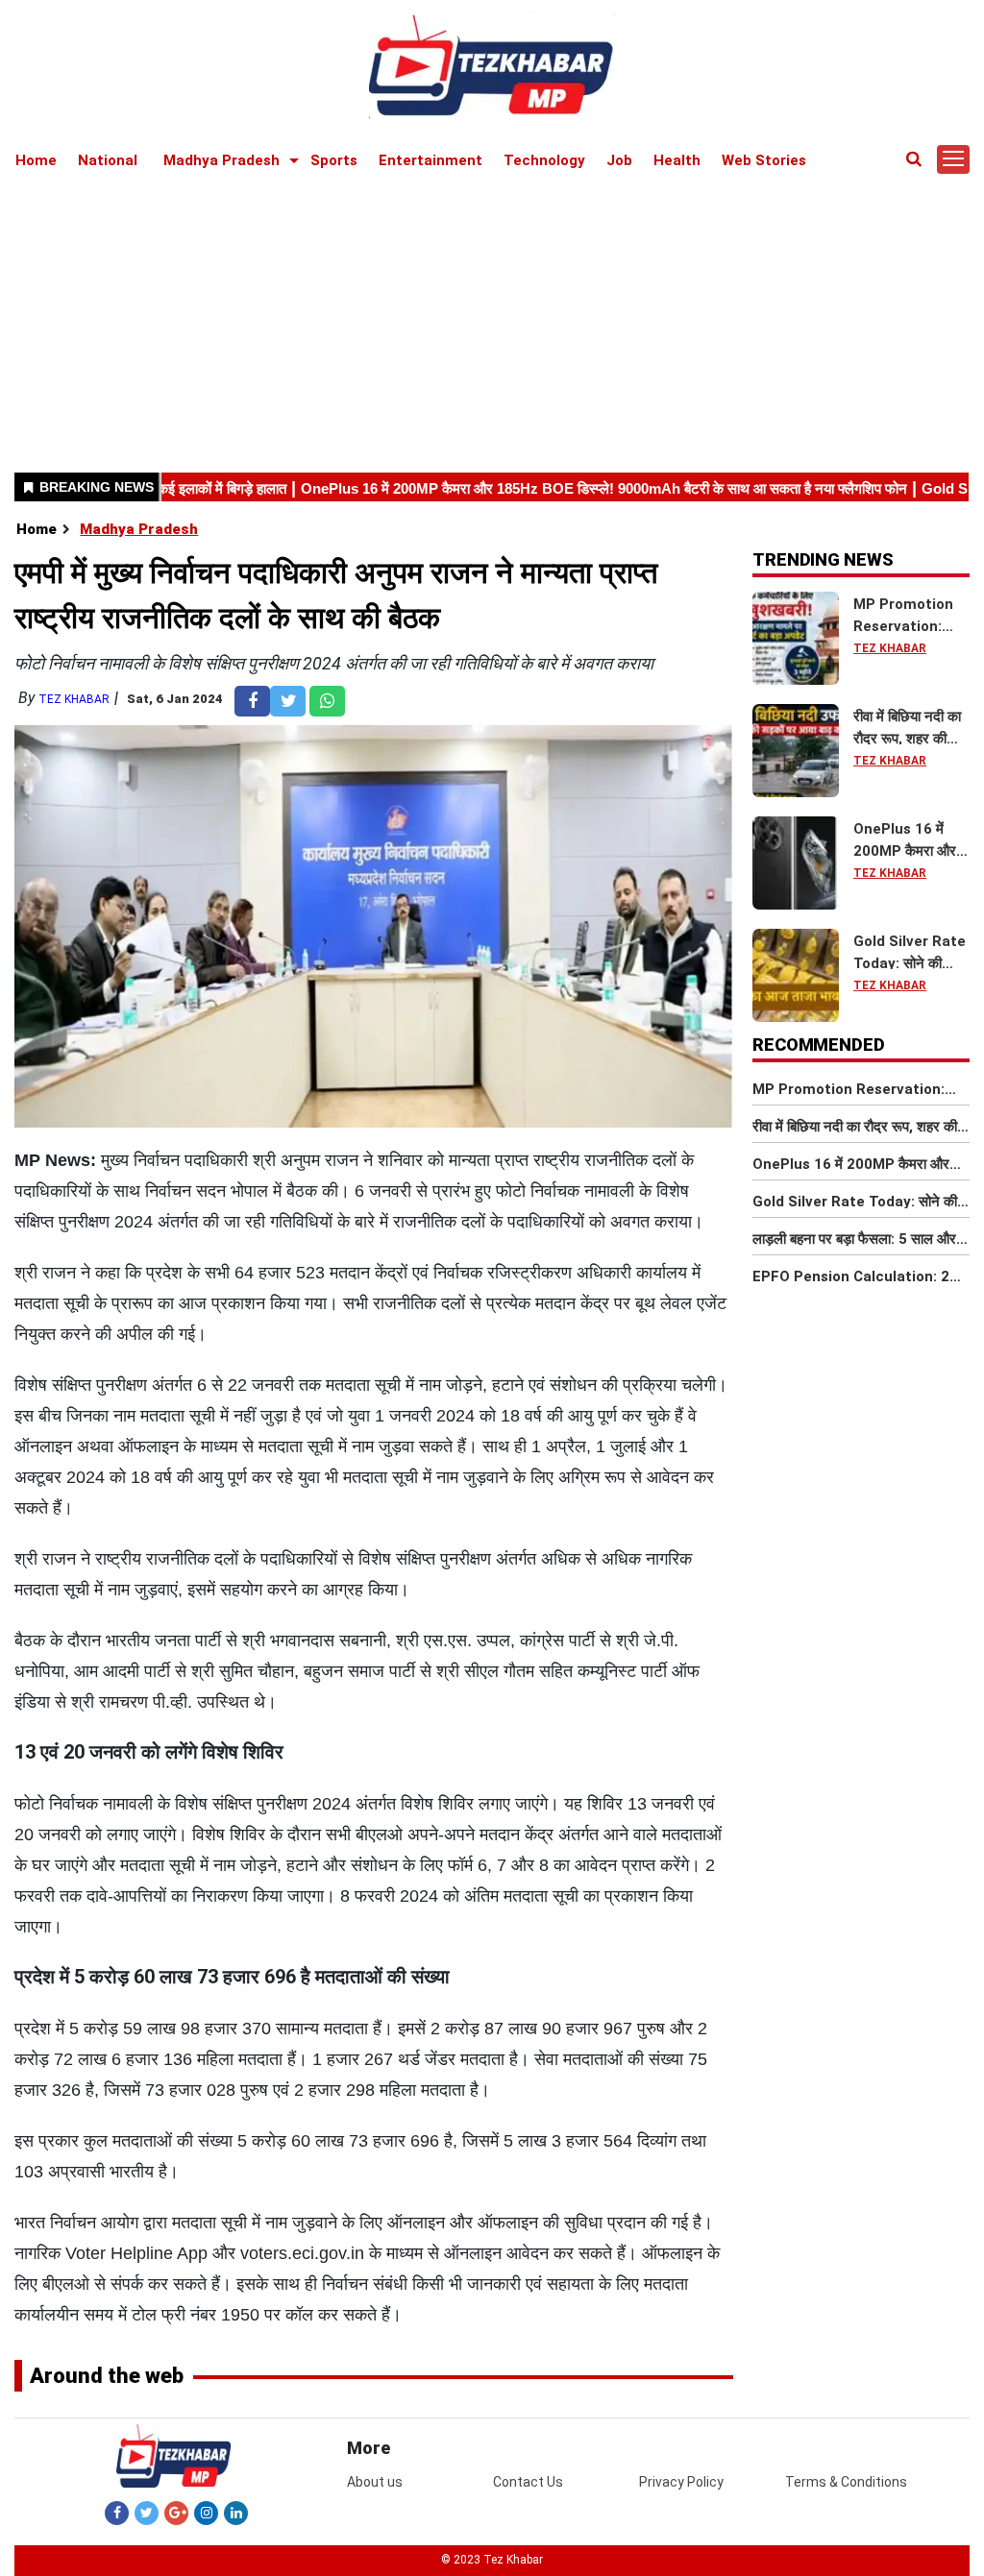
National (108, 160)
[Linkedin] (236, 2513)
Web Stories (764, 160)
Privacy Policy (681, 2482)
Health (677, 160)
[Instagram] (206, 2513)
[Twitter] (147, 2513)
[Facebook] (117, 2513)
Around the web (107, 2376)
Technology (544, 160)
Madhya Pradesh (221, 160)
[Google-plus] (176, 2513)
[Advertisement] (492, 319)
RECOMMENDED (819, 1045)
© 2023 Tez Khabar (492, 2560)
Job (619, 160)
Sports (334, 160)
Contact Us (528, 2482)
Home (36, 160)
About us (375, 2482)
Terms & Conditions (846, 2482)
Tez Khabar (74, 699)
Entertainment (430, 160)
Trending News (823, 559)
